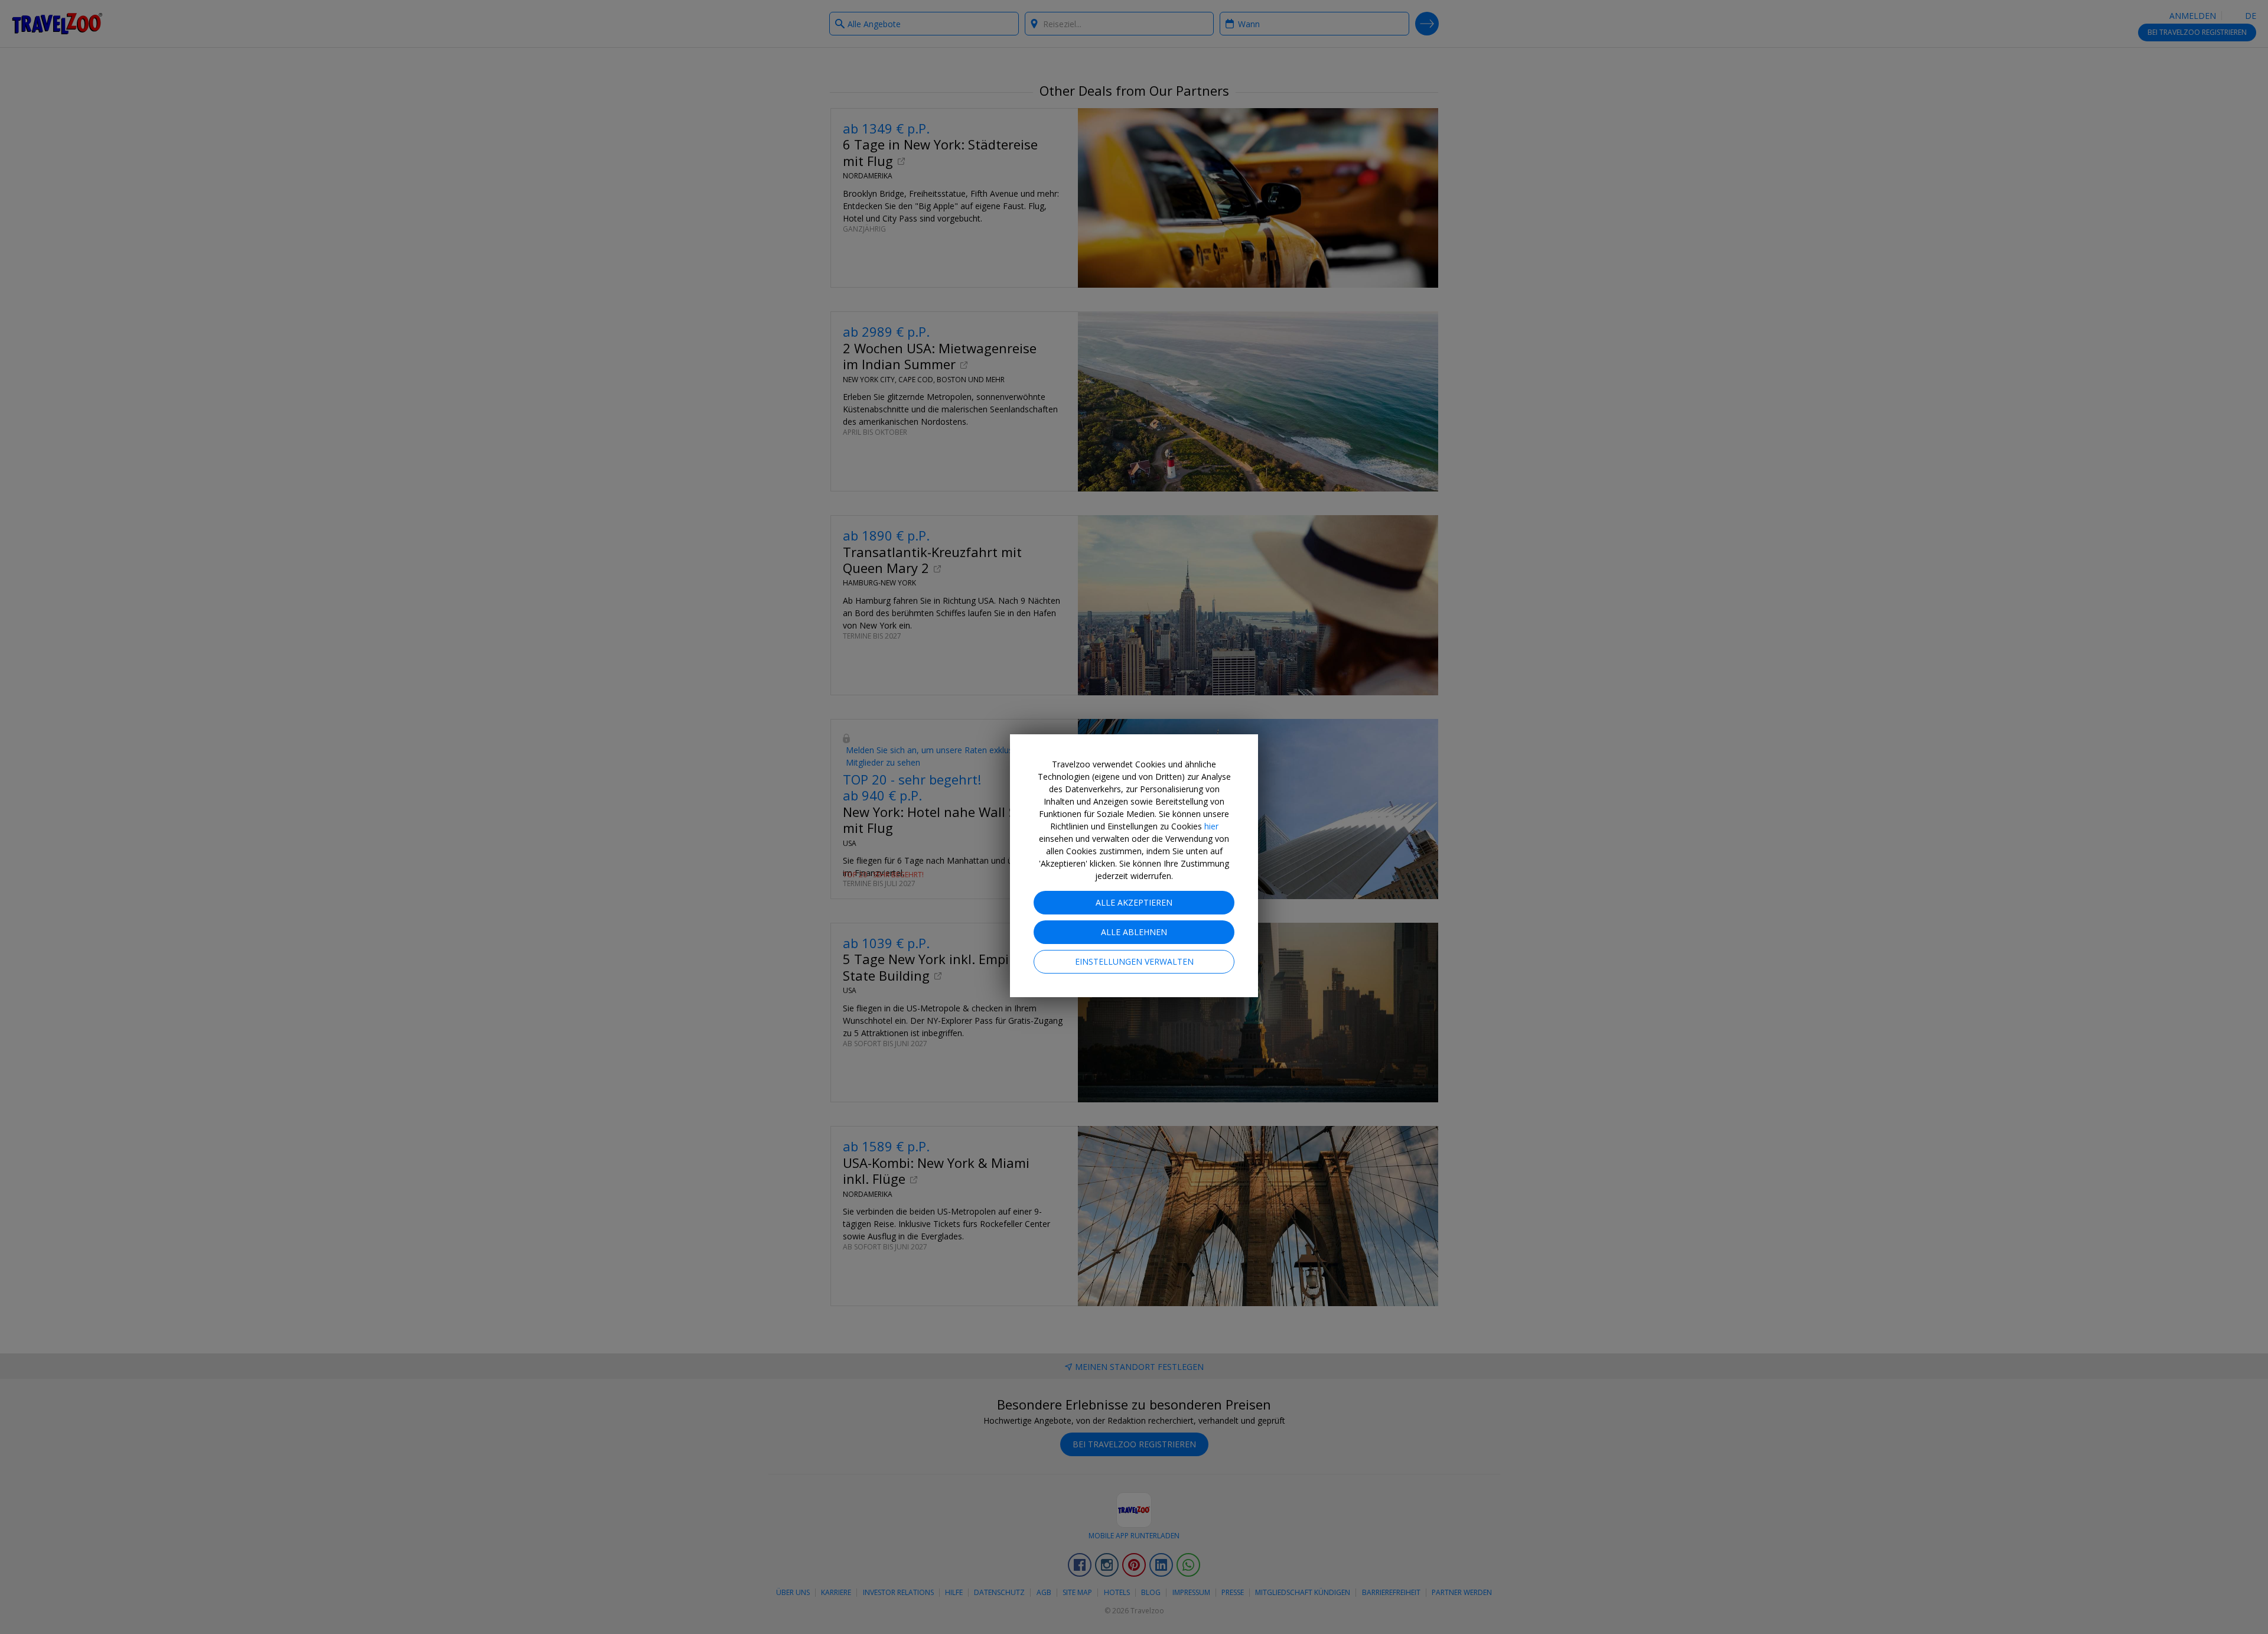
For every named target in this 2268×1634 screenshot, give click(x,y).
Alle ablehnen (1134, 932)
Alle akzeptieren (1134, 902)
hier (1211, 826)
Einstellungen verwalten (1134, 961)
